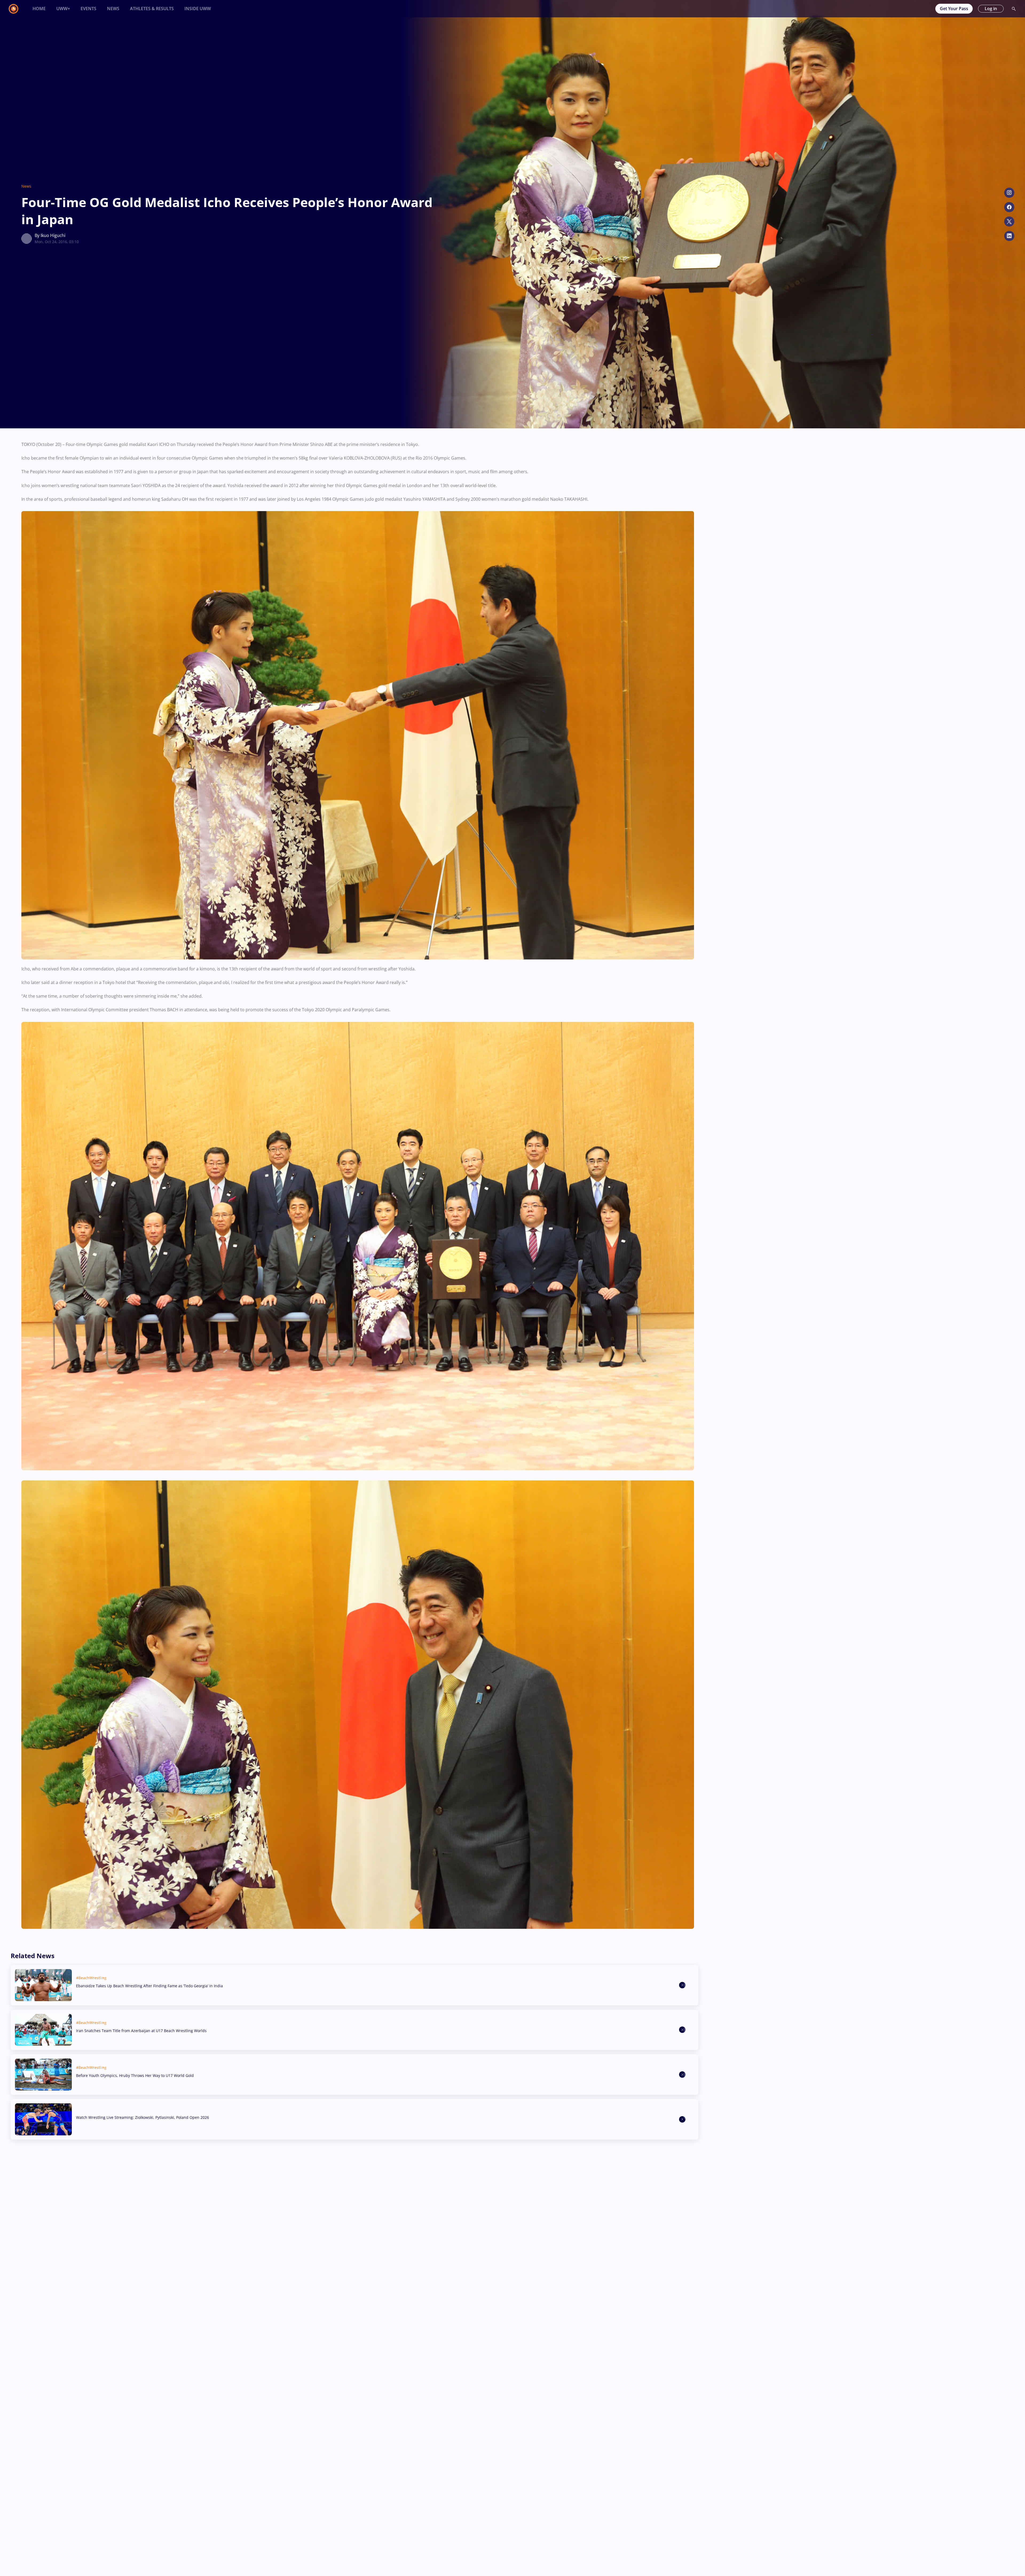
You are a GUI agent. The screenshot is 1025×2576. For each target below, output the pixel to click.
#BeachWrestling (91, 1978)
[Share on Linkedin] (1009, 236)
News (26, 186)
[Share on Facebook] (1009, 207)
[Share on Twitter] (1009, 222)
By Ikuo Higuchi (50, 235)
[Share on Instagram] (1009, 193)
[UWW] (17, 9)
